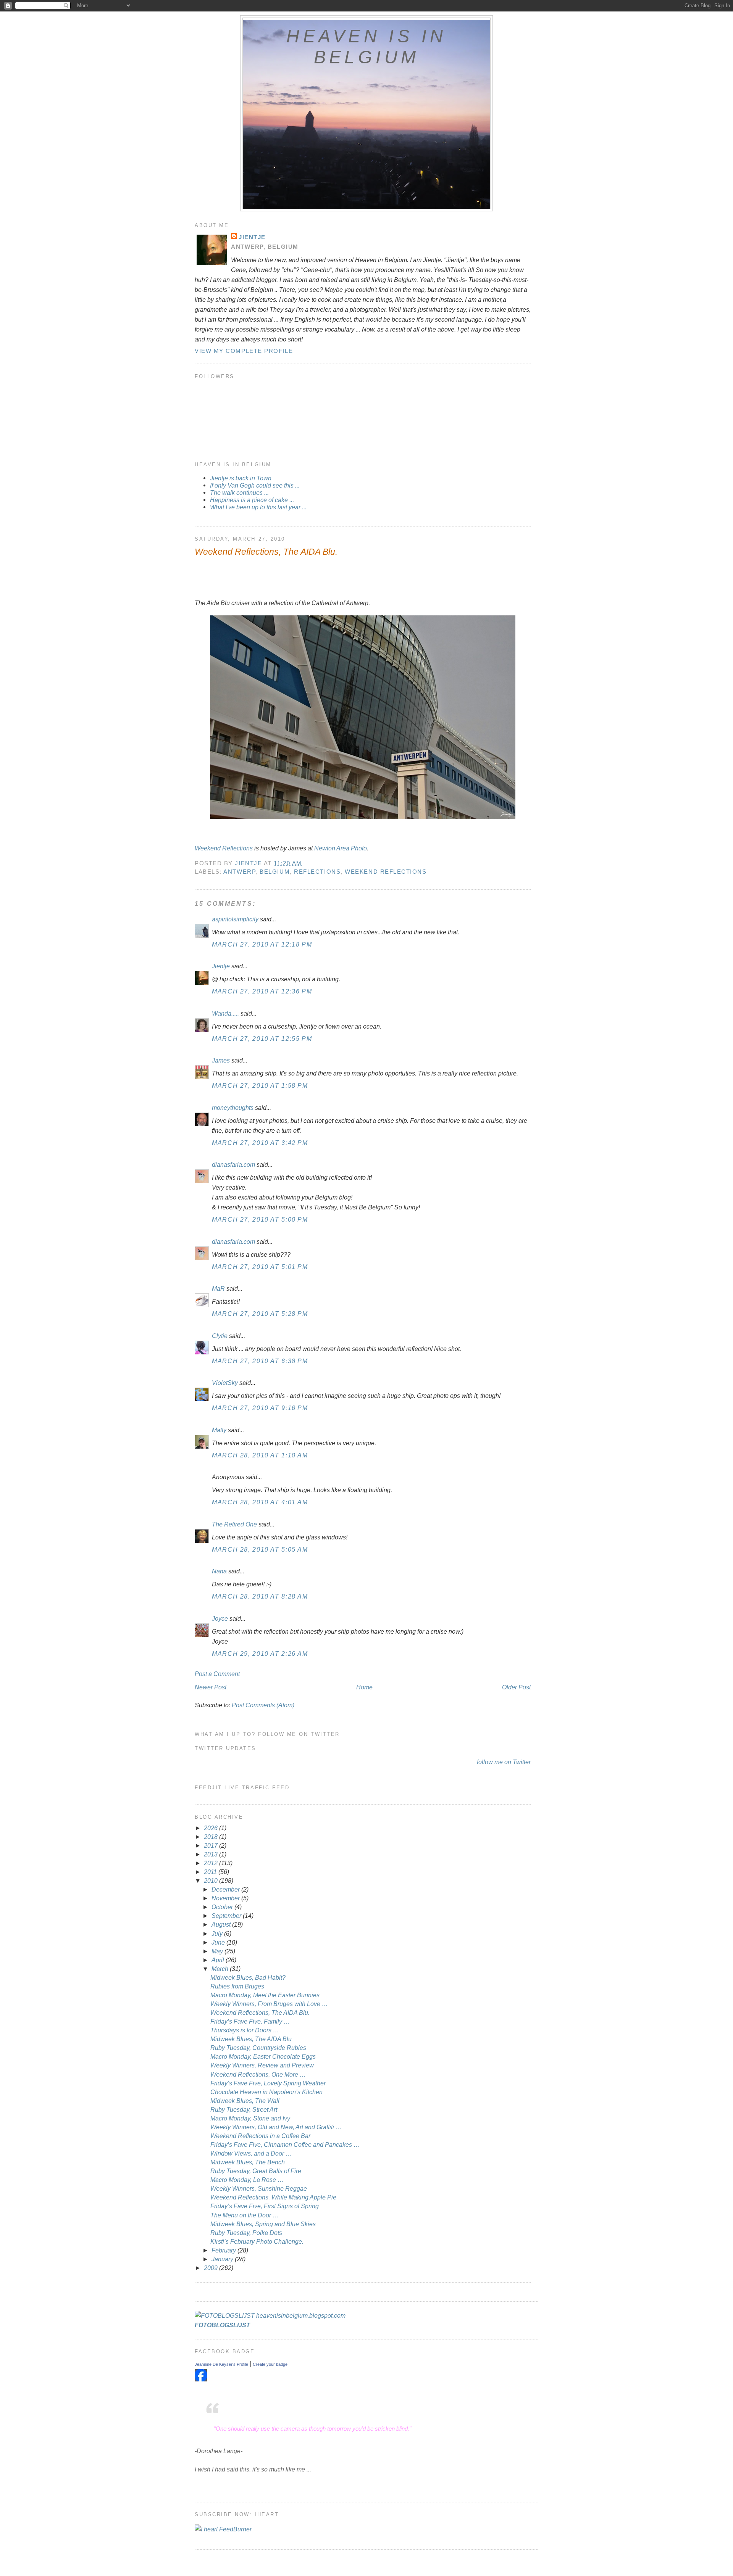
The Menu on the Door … (245, 2215)
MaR (218, 1288)
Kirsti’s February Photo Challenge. (257, 2241)
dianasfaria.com (233, 1164)
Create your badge (270, 2364)
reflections (317, 872)
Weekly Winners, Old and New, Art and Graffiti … (276, 2127)
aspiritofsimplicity (235, 919)
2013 (212, 1854)
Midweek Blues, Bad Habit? (248, 1977)
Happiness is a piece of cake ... (252, 500)
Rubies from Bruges (237, 1986)
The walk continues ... (239, 493)
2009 (212, 2268)
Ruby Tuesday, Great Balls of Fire (256, 2171)
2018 (212, 1837)
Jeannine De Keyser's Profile (221, 2364)
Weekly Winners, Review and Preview (262, 2065)
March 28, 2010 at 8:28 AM (260, 1596)
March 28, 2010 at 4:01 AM (260, 1502)
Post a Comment (217, 1674)
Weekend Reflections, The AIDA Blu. (260, 2012)
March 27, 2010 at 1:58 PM (260, 1085)
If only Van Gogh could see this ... (255, 485)
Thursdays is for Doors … (245, 2030)
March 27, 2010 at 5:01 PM (260, 1267)
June (219, 1942)
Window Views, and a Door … (251, 2153)
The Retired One (234, 1524)
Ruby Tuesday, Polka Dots (246, 2233)
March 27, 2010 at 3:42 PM (260, 1143)
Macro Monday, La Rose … (247, 2180)
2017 (212, 1845)
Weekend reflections (386, 872)
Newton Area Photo (341, 848)
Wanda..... (225, 1013)
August (222, 1924)
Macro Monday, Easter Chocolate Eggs (263, 2056)
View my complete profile (244, 351)
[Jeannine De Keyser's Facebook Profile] (201, 2379)
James (221, 1060)
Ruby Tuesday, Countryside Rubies (258, 2048)
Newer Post (211, 1687)
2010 (212, 1880)
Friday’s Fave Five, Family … (250, 2021)
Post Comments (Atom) (263, 1705)
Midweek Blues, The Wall (245, 2101)
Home (364, 1687)
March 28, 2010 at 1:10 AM (260, 1455)
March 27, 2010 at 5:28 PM (260, 1314)
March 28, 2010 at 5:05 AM (260, 1549)
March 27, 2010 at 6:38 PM (260, 1361)
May (218, 1951)
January (223, 2259)
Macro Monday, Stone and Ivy (250, 2118)
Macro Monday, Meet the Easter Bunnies (265, 1995)
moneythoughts (233, 1108)
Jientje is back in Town (241, 478)
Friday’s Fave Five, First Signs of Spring (265, 2206)
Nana (219, 1571)
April (219, 1960)
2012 (212, 1863)
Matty (219, 1430)
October (223, 1907)
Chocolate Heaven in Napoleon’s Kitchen (266, 2092)
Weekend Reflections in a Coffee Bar (260, 2136)
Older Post (516, 1687)
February (224, 2250)
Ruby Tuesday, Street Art (244, 2109)
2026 (212, 1828)
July (218, 1934)
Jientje (252, 237)
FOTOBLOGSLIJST (222, 2325)
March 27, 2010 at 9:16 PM (260, 1408)
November (226, 1898)
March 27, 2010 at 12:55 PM (262, 1038)
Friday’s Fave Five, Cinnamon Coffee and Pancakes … (285, 2145)
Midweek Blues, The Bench (248, 2162)
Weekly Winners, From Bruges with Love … (269, 2004)
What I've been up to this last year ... (258, 507)
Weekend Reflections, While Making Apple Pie (273, 2197)
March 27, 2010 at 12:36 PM (262, 991)
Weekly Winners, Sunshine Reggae (259, 2188)
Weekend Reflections (224, 848)
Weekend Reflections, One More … (258, 2074)
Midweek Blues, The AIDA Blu (251, 2039)
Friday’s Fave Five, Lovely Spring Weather (268, 2083)
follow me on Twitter (504, 1762)
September (227, 1916)
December (226, 1889)
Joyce (220, 1618)
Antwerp (239, 872)
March (221, 1969)
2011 (211, 1872)
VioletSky (225, 1383)
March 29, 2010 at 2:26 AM (260, 1653)
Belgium (275, 872)
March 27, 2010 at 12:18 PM (262, 944)
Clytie (220, 1336)
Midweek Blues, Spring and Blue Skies (263, 2224)
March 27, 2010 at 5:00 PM (260, 1219)
